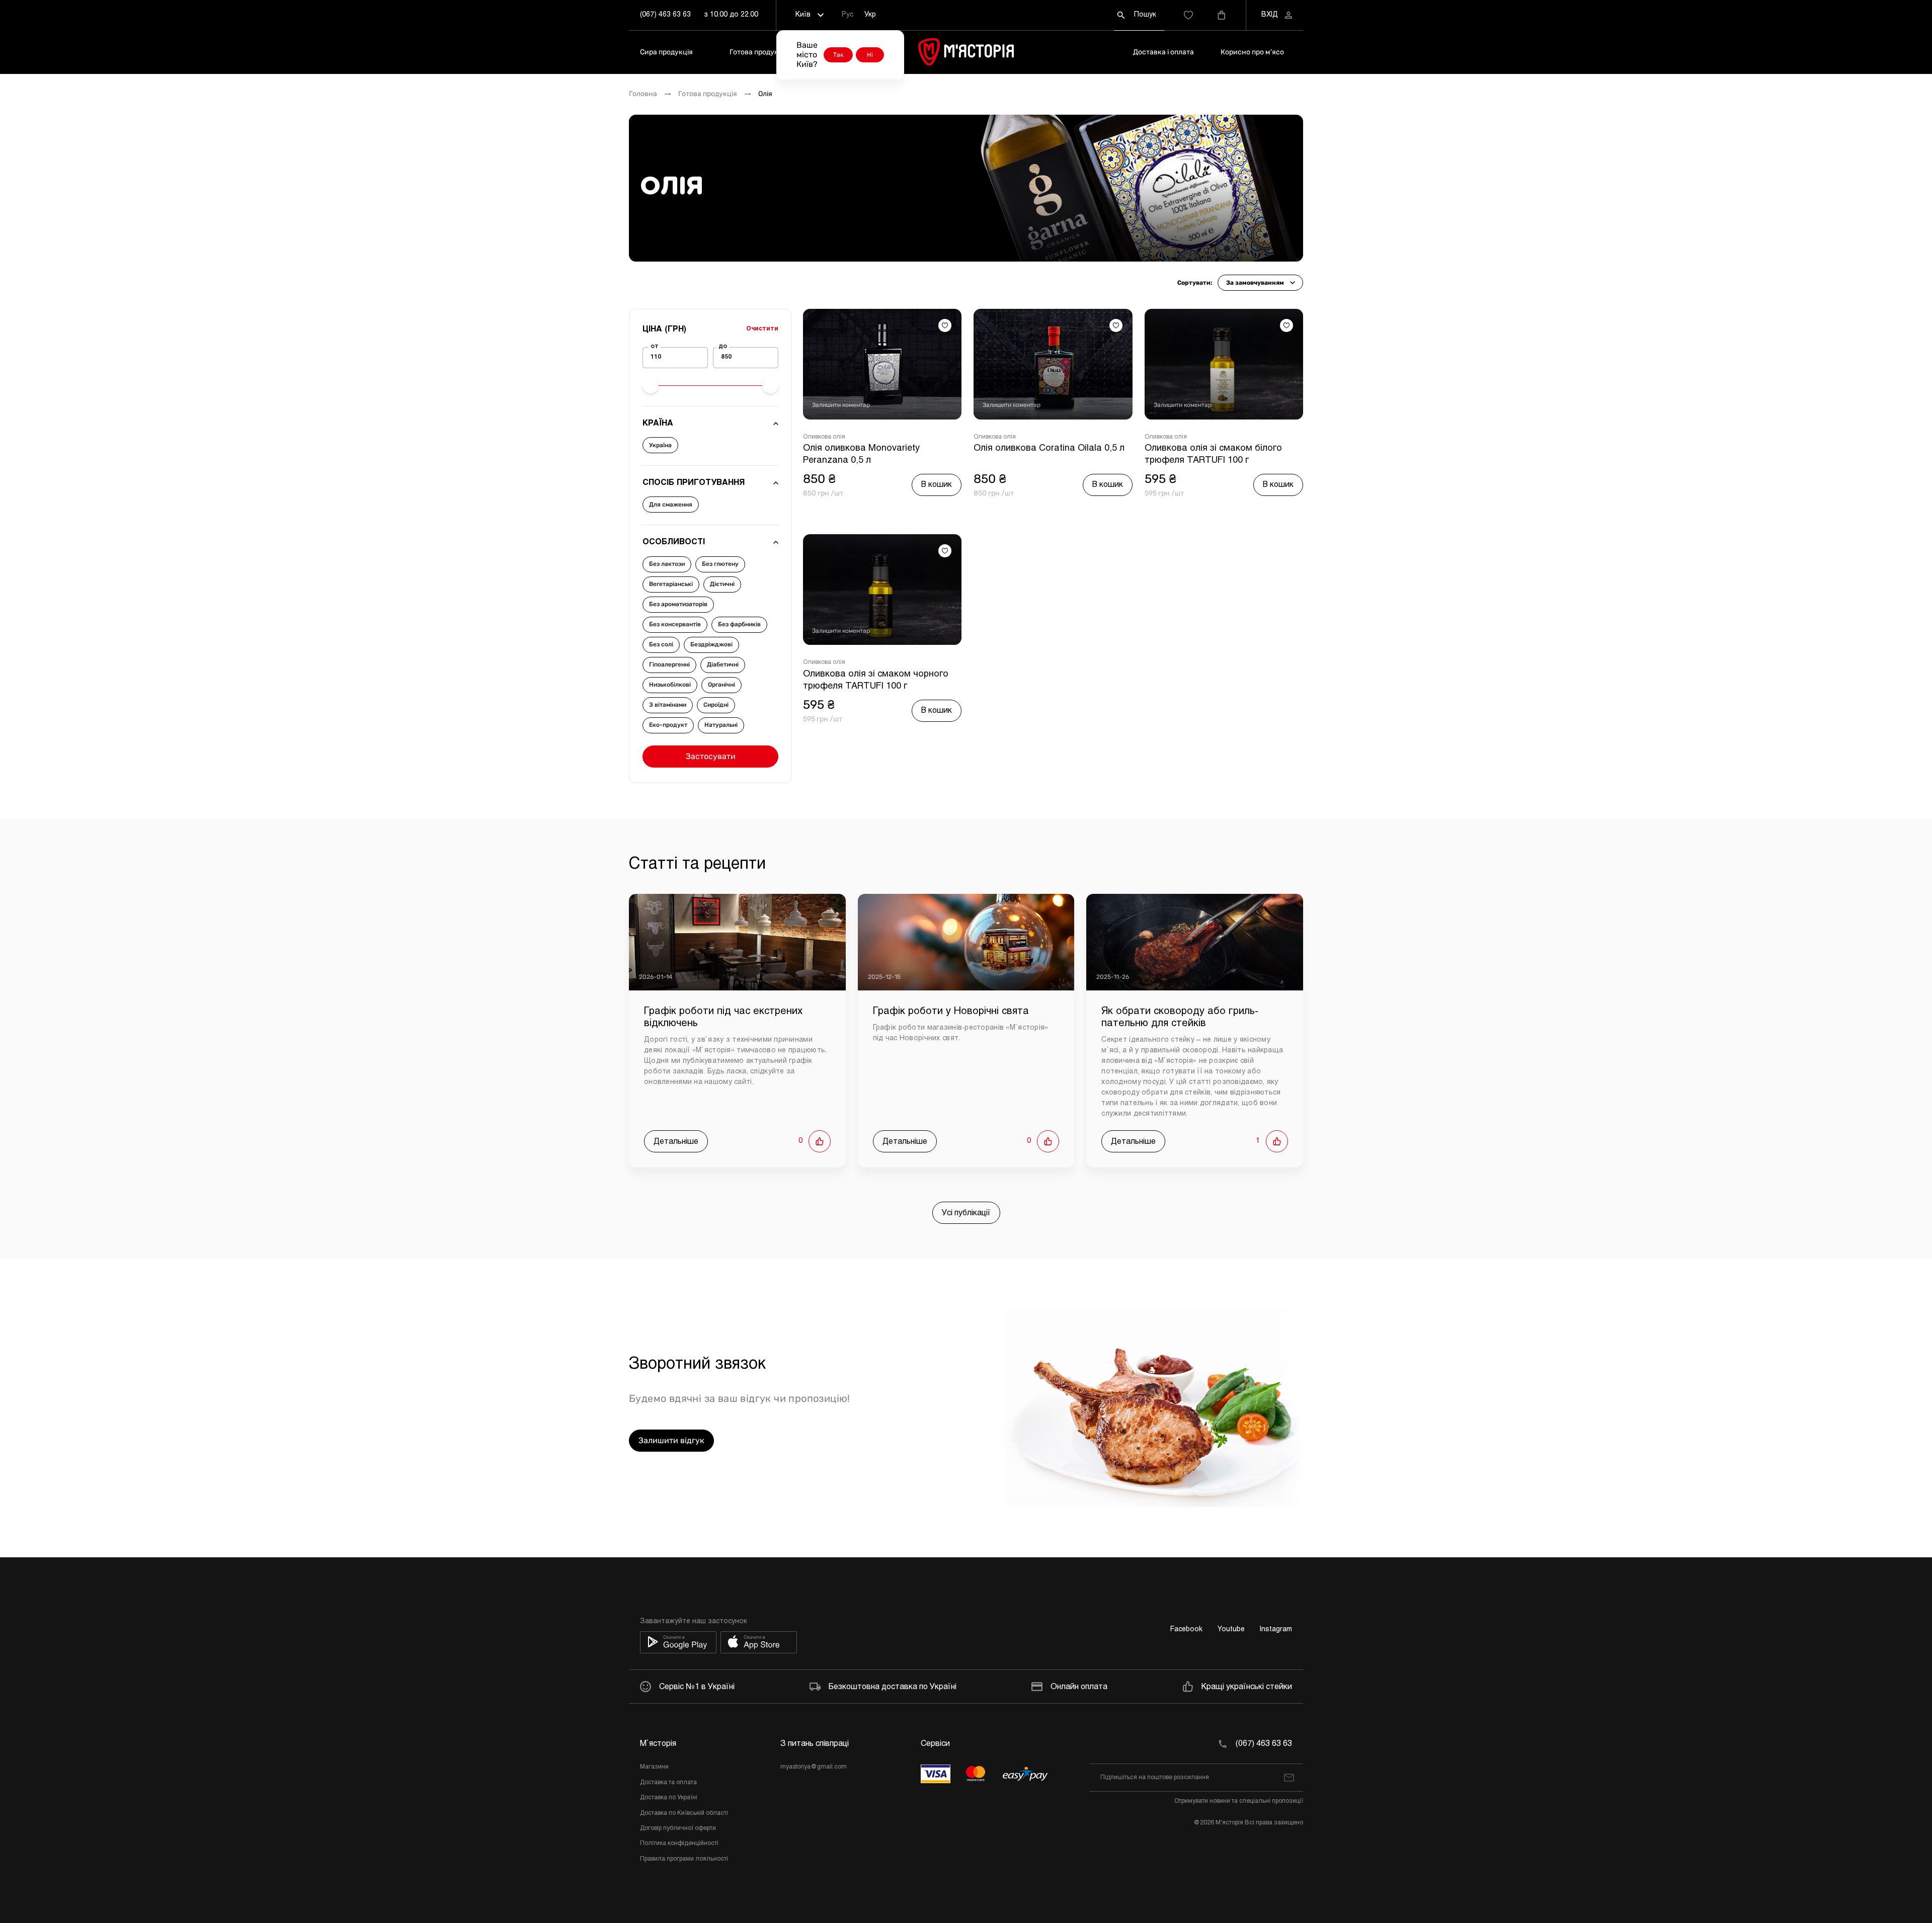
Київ (803, 15)
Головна (643, 94)
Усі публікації (966, 1213)
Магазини (654, 1767)
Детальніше (676, 1142)
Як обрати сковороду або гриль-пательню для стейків (1180, 1017)
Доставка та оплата (668, 1783)
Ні (870, 55)
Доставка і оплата (1163, 52)
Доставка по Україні (669, 1798)
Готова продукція (759, 52)
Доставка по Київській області (684, 1813)
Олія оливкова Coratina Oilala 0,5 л (1049, 448)
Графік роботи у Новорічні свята (951, 1011)
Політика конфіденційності (679, 1844)
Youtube (1231, 1629)
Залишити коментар (841, 405)
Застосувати (711, 756)
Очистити (762, 329)
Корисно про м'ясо (1252, 52)
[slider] (651, 385)
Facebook (1186, 1629)
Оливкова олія (824, 437)
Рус (848, 15)
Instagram (1276, 1629)
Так (838, 55)
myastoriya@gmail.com (814, 1767)
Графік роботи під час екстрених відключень (723, 1017)
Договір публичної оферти (678, 1828)
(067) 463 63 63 (665, 15)
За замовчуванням (1255, 283)
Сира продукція (666, 52)
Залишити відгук (671, 1440)
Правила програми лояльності (684, 1859)
